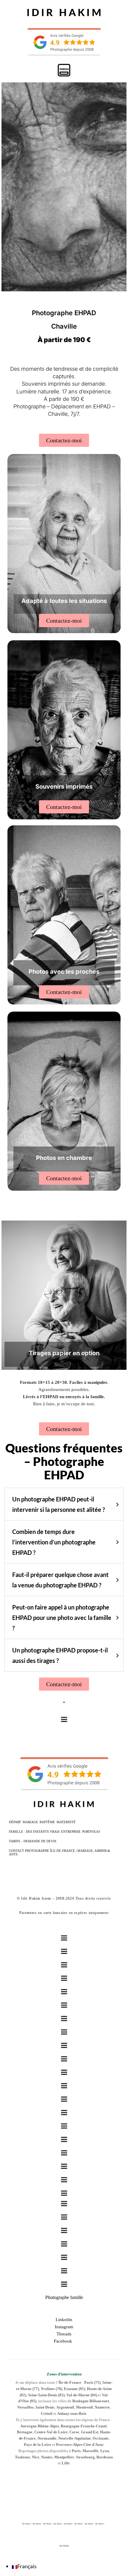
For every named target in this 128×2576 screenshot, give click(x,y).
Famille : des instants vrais (34, 1832)
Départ (15, 1822)
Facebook (64, 2341)
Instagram (64, 2327)
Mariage (30, 1822)
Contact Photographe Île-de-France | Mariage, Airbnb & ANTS (60, 1852)
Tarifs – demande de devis (33, 1841)
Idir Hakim (64, 2546)
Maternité (66, 1822)
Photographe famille (64, 2297)
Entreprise (71, 1832)
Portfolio (91, 1832)
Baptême (47, 1822)
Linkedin (64, 2320)
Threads (64, 2334)
